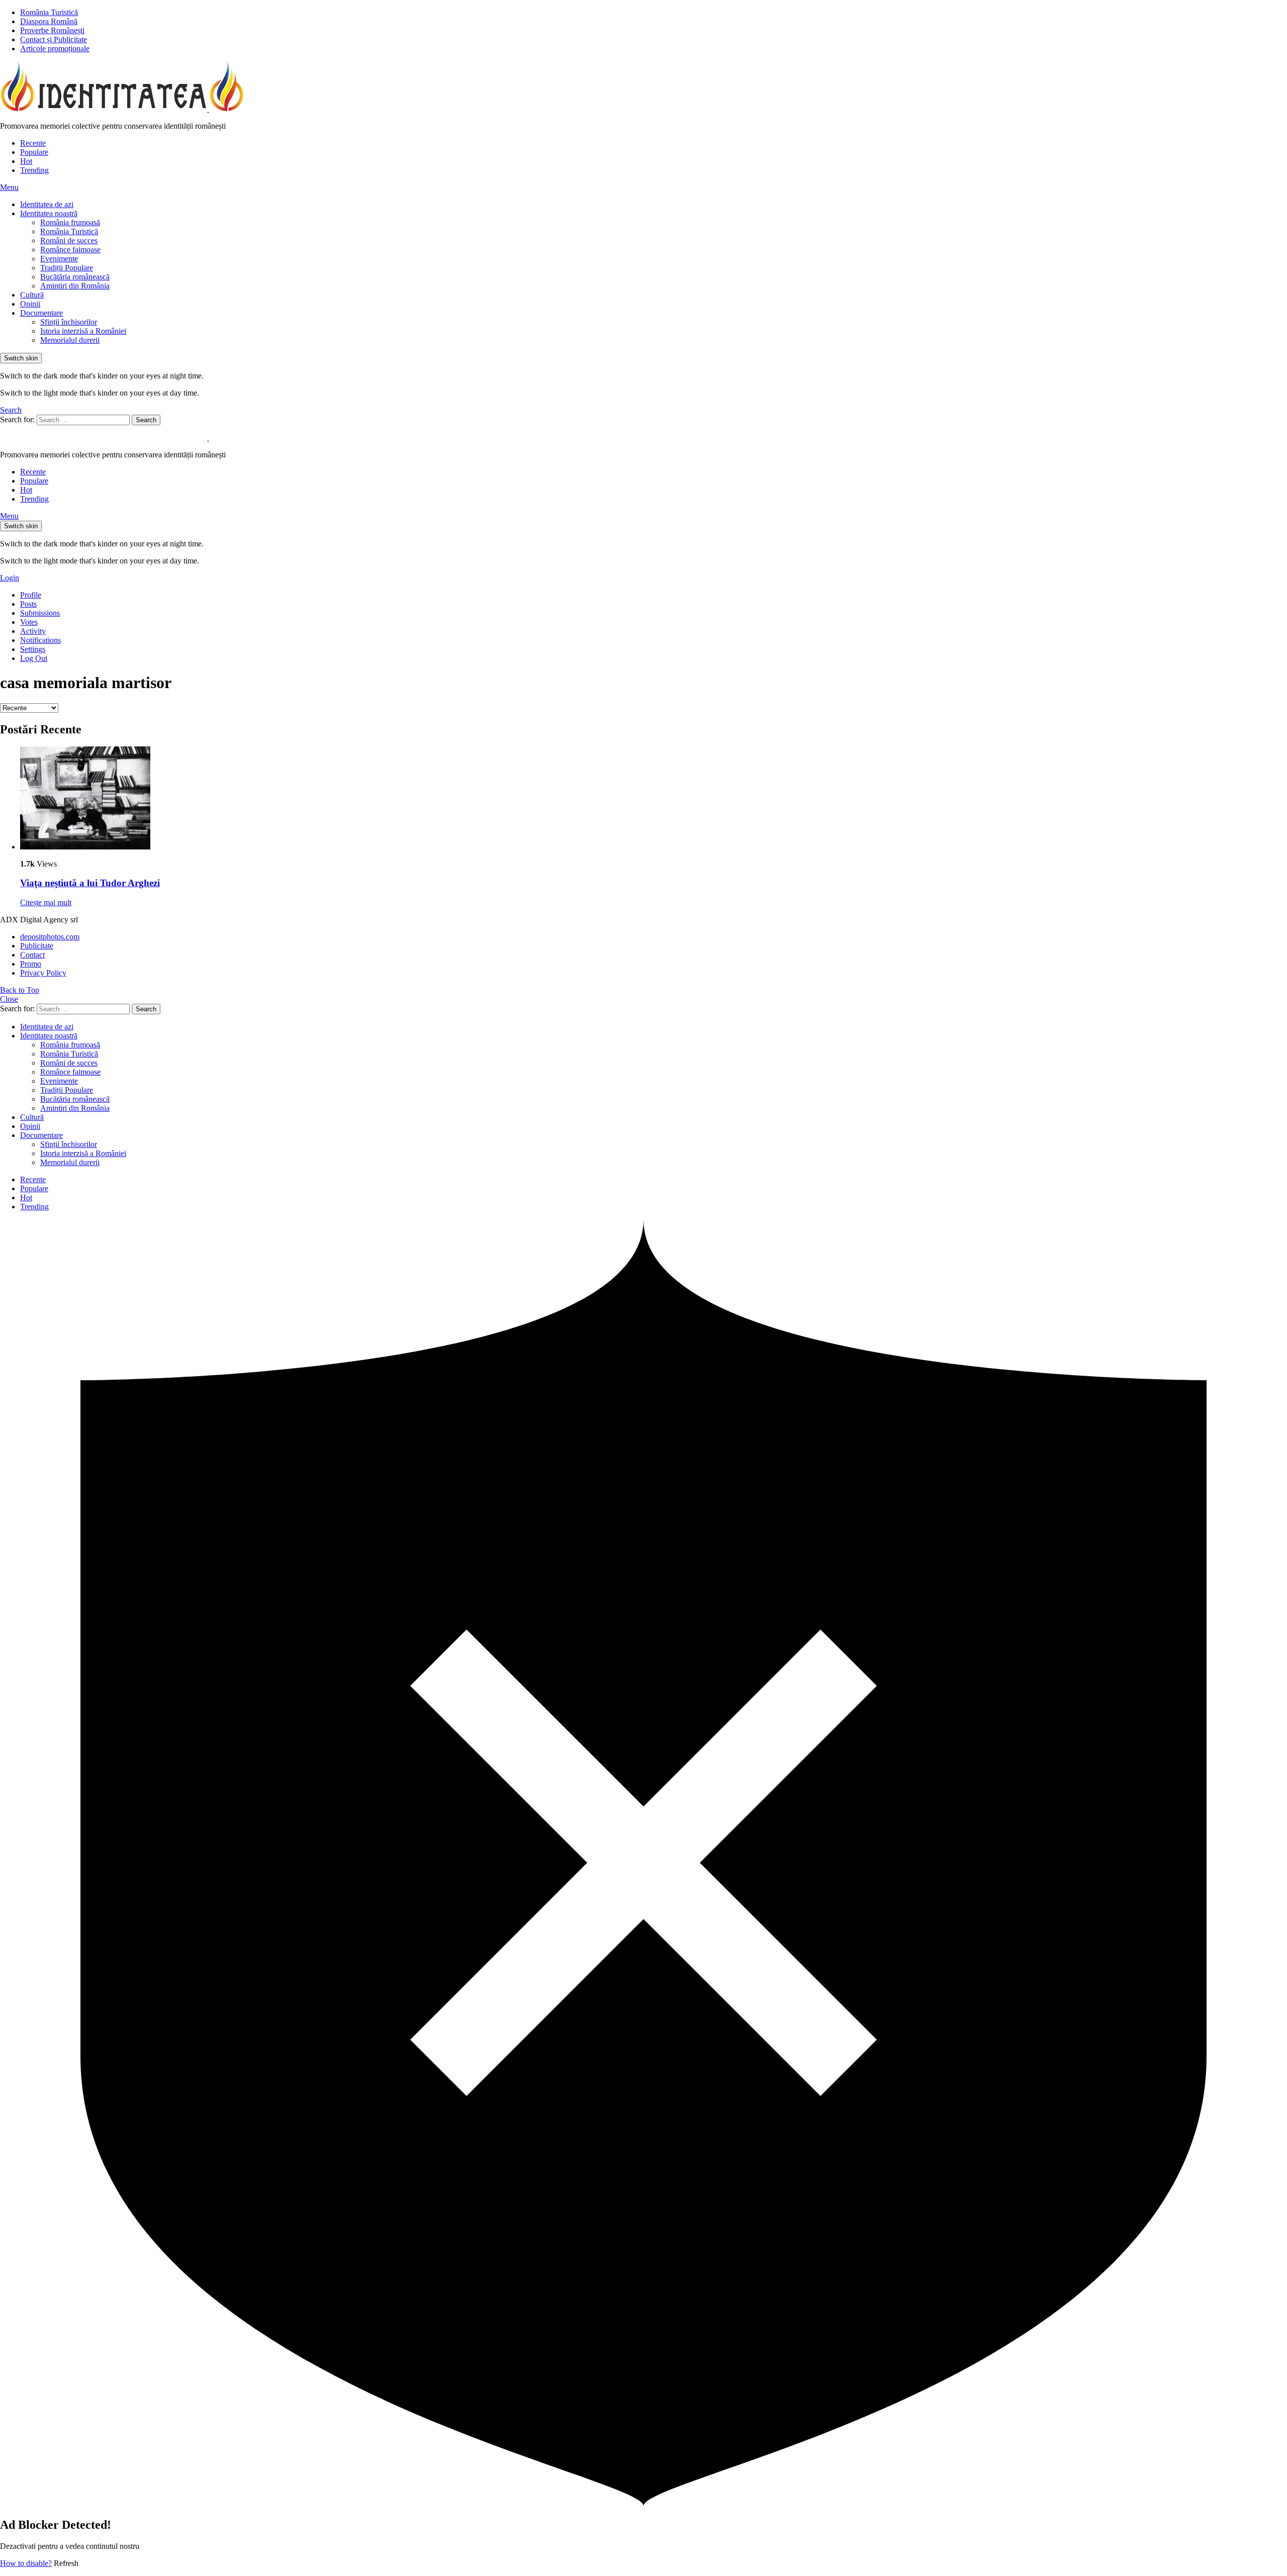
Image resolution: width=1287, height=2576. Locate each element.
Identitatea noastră (49, 213)
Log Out (34, 658)
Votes (29, 622)
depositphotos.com (50, 937)
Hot (26, 161)
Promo (31, 964)
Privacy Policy (43, 973)
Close (9, 999)
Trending (34, 170)
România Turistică (49, 12)
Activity (33, 631)
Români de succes (69, 241)
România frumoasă (70, 222)
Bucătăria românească (75, 277)
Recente (33, 143)
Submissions (40, 613)
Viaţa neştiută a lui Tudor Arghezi (90, 883)
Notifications (40, 640)
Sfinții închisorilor (69, 322)
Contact (32, 955)
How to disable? (26, 2563)
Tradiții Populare (67, 268)
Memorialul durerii (70, 340)
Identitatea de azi (47, 204)
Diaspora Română (49, 21)
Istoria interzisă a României (83, 331)
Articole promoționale (55, 49)
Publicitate (37, 946)
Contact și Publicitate (54, 39)
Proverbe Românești (52, 30)
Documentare (41, 313)
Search (146, 420)
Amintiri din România (75, 286)
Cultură (32, 295)
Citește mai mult (46, 902)
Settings (33, 649)
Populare (34, 152)
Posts (28, 604)
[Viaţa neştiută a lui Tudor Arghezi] (654, 799)
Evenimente (59, 259)
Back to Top (20, 990)
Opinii (30, 304)
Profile (31, 595)
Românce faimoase (70, 250)
